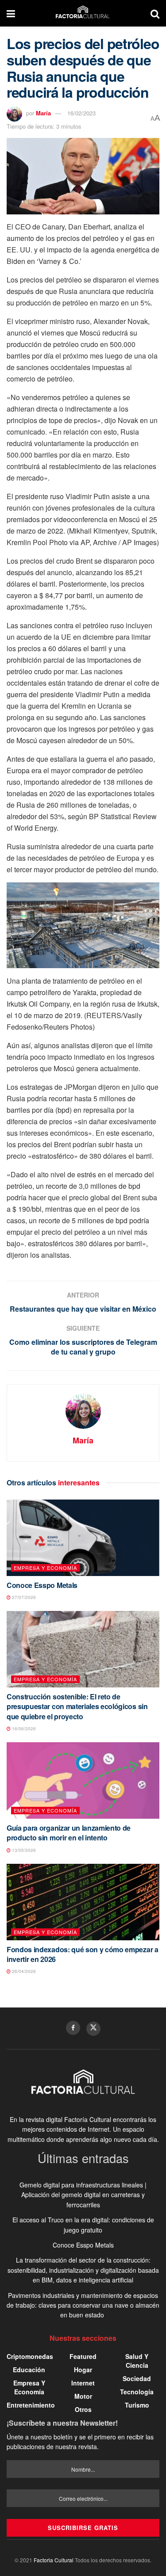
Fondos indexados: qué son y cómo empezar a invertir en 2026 (83, 1954)
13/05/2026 (23, 1850)
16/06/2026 (23, 1729)
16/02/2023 (81, 113)
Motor (83, 2396)
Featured (83, 2356)
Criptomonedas (30, 2356)
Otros (83, 2409)
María (43, 113)
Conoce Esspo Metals (42, 1585)
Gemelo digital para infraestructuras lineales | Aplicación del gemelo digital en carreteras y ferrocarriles (83, 2195)
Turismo (137, 2405)
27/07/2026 (23, 1597)
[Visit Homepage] (83, 13)
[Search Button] (155, 13)
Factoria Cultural (54, 2560)
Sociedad (137, 2378)
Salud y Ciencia (137, 2361)
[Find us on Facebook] (73, 2028)
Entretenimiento (31, 2405)
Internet (83, 2383)
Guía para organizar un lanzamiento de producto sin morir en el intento (69, 1833)
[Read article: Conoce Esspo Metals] (83, 1538)
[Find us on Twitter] (93, 2029)
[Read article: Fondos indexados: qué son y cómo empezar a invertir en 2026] (83, 1902)
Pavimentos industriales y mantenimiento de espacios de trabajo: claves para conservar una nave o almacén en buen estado (83, 2305)
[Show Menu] (11, 13)
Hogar (83, 2370)
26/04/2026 (23, 1971)
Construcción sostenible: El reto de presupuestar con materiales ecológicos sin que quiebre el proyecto (77, 1706)
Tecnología (137, 2392)
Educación (29, 2370)
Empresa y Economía (45, 1568)
